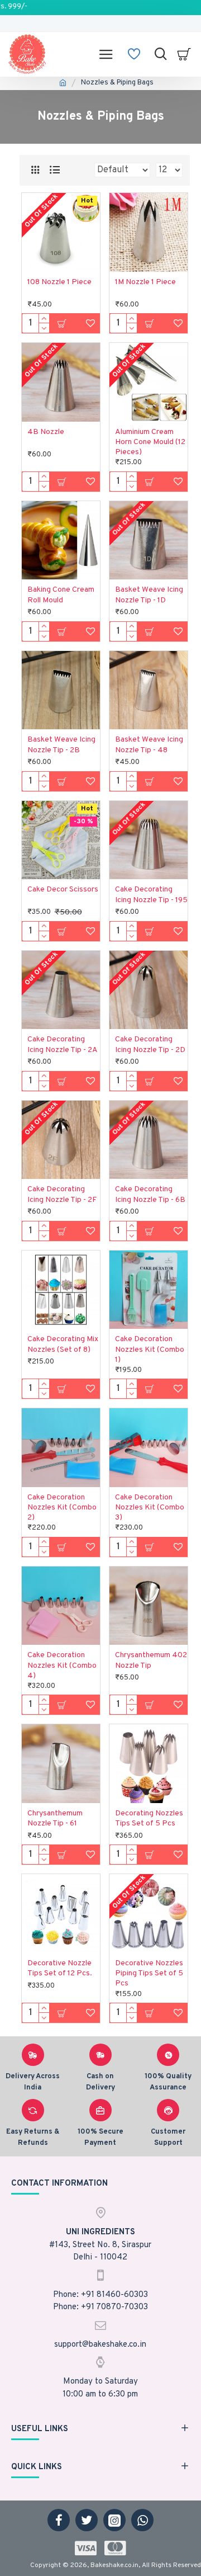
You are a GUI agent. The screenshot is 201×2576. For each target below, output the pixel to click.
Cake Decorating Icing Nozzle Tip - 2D (150, 1044)
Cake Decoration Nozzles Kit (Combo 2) (62, 1508)
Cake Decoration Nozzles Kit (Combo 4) (62, 1665)
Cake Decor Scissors (63, 890)
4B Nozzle (46, 432)
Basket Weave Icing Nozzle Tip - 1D (149, 595)
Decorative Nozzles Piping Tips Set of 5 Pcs (149, 1973)
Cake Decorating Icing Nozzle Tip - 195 (151, 895)
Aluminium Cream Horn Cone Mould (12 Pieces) (150, 442)
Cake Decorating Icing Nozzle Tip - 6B (150, 1194)
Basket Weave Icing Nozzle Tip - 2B (61, 745)
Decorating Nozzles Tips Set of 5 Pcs (149, 1818)
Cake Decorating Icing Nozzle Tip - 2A (63, 1044)
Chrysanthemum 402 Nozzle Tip (151, 1660)
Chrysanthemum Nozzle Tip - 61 (55, 1818)
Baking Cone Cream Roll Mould (61, 595)
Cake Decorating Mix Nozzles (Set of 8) (63, 1344)
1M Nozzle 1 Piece (145, 282)
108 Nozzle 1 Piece (59, 282)
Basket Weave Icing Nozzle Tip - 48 (149, 745)
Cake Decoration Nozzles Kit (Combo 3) (150, 1508)
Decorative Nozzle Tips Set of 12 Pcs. (60, 1968)
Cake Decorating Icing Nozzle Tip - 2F (62, 1194)
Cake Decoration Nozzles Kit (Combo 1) (150, 1349)
